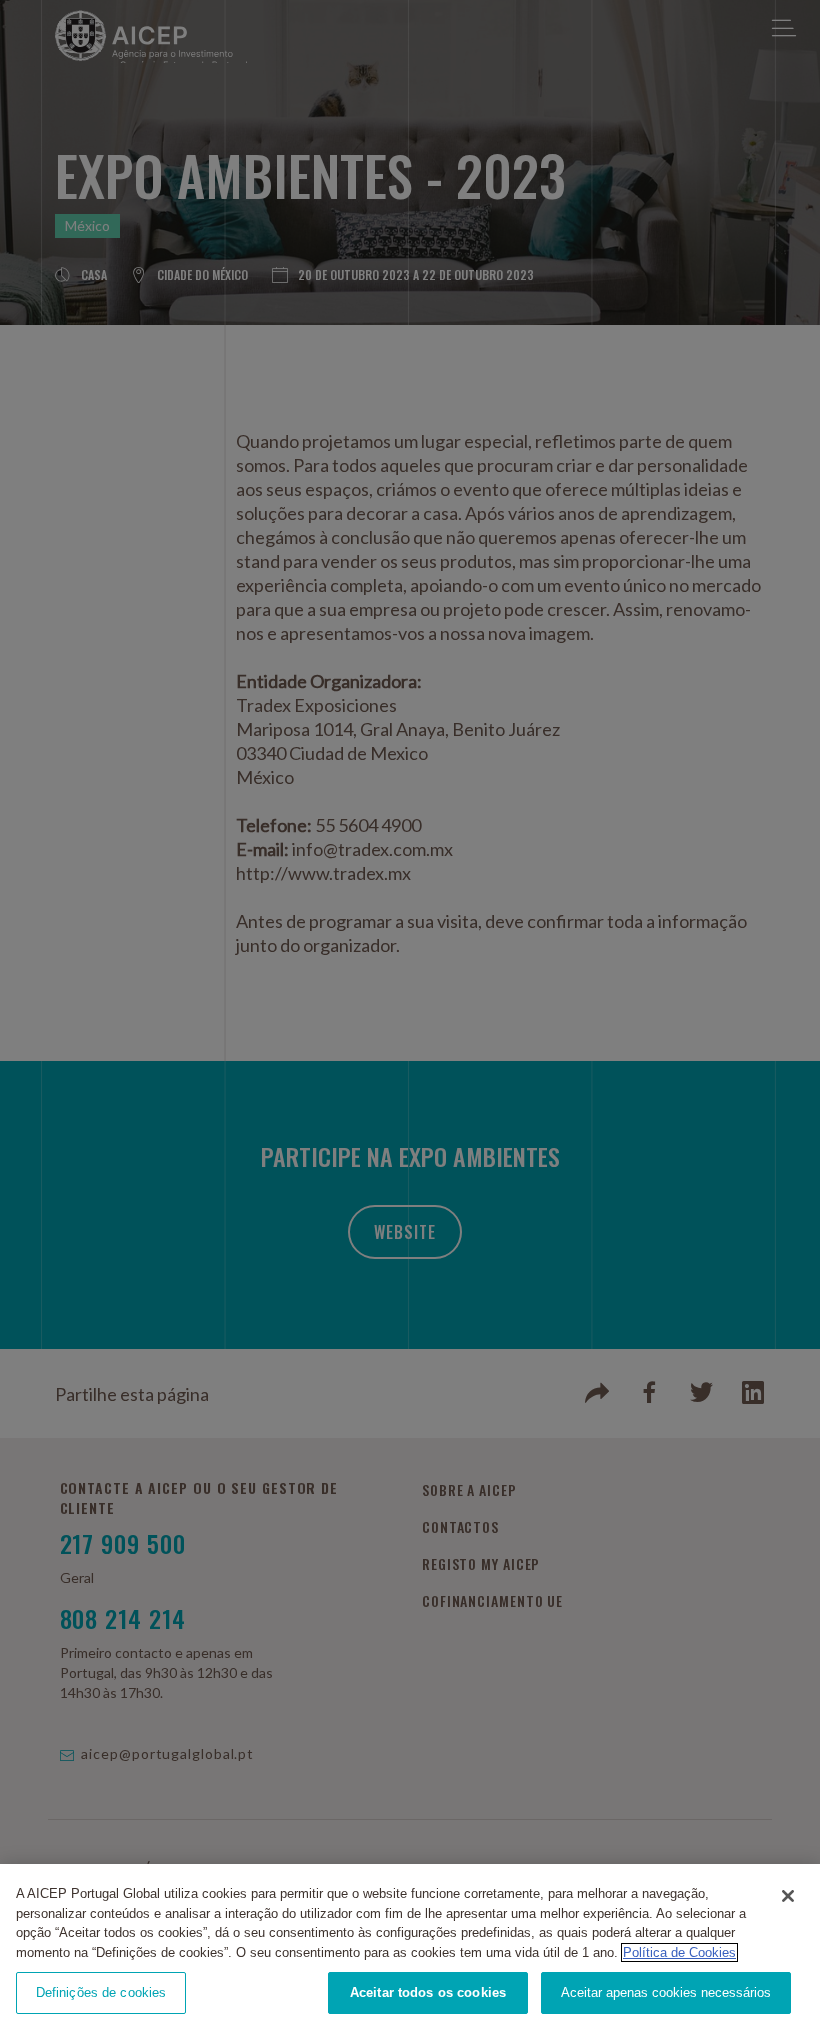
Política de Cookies (679, 1952)
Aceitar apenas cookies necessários (666, 1992)
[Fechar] (788, 1896)
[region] (410, 1949)
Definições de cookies (101, 1992)
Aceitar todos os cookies (428, 1992)
